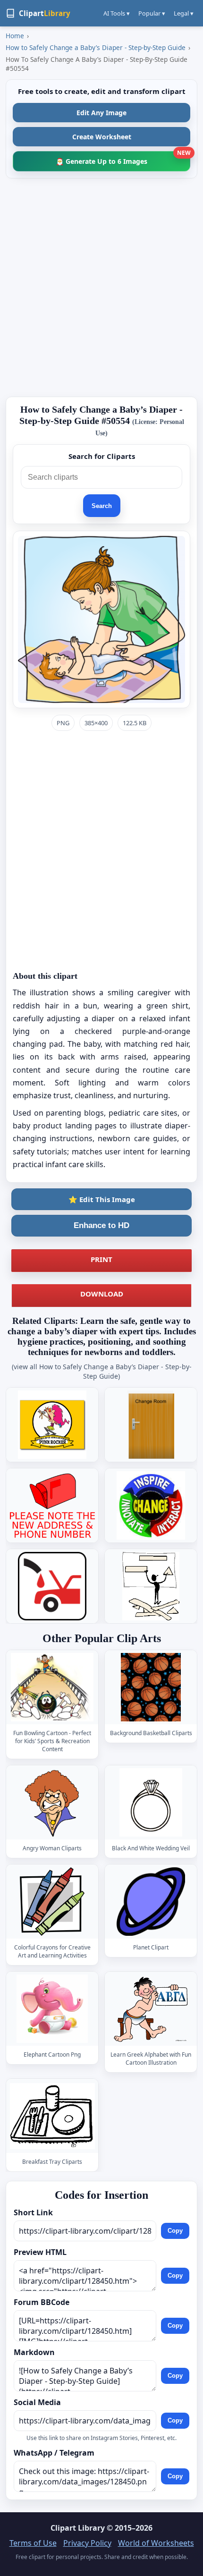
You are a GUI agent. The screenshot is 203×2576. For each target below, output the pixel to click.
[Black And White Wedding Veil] (151, 1803)
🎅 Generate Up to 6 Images (123, 158)
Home (15, 36)
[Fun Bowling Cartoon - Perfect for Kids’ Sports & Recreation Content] (52, 1687)
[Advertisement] (101, 288)
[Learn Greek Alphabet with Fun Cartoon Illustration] (151, 2009)
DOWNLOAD (102, 1294)
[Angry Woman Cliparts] (52, 1803)
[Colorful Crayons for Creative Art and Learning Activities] (52, 1902)
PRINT (101, 1259)
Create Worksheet (102, 137)
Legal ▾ (184, 13)
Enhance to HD (101, 1225)
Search (102, 506)
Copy (175, 2231)
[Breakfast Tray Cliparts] (52, 2116)
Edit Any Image (101, 113)
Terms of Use (33, 2543)
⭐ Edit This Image (102, 1199)
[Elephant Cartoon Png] (52, 2009)
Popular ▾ (152, 13)
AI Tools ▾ (117, 13)
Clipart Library (78, 2528)
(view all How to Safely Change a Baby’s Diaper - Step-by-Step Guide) (102, 1371)
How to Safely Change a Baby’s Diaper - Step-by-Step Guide (96, 47)
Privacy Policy (87, 2543)
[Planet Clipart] (151, 1902)
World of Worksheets (156, 2543)
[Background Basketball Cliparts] (151, 1687)
